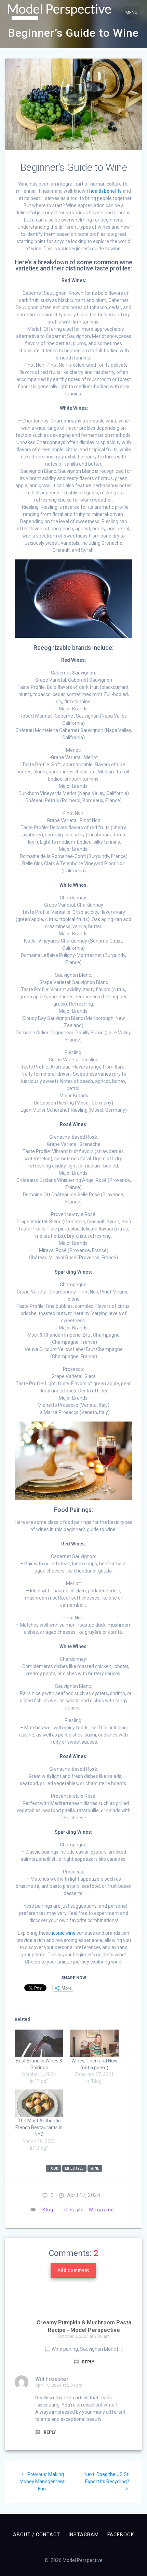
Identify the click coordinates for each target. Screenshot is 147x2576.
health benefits (105, 191)
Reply (88, 2362)
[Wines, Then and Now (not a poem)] (94, 2043)
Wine (95, 2168)
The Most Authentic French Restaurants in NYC (39, 2127)
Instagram (84, 2535)
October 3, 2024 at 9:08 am (84, 2336)
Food (53, 2168)
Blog (48, 2210)
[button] (59, 12)
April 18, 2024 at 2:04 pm (59, 2385)
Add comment (73, 2270)
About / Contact (37, 2535)
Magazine (102, 2210)
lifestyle (74, 2168)
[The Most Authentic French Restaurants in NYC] (39, 2103)
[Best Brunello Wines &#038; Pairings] (39, 2043)
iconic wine (64, 1933)
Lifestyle (73, 2210)
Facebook (121, 2535)
